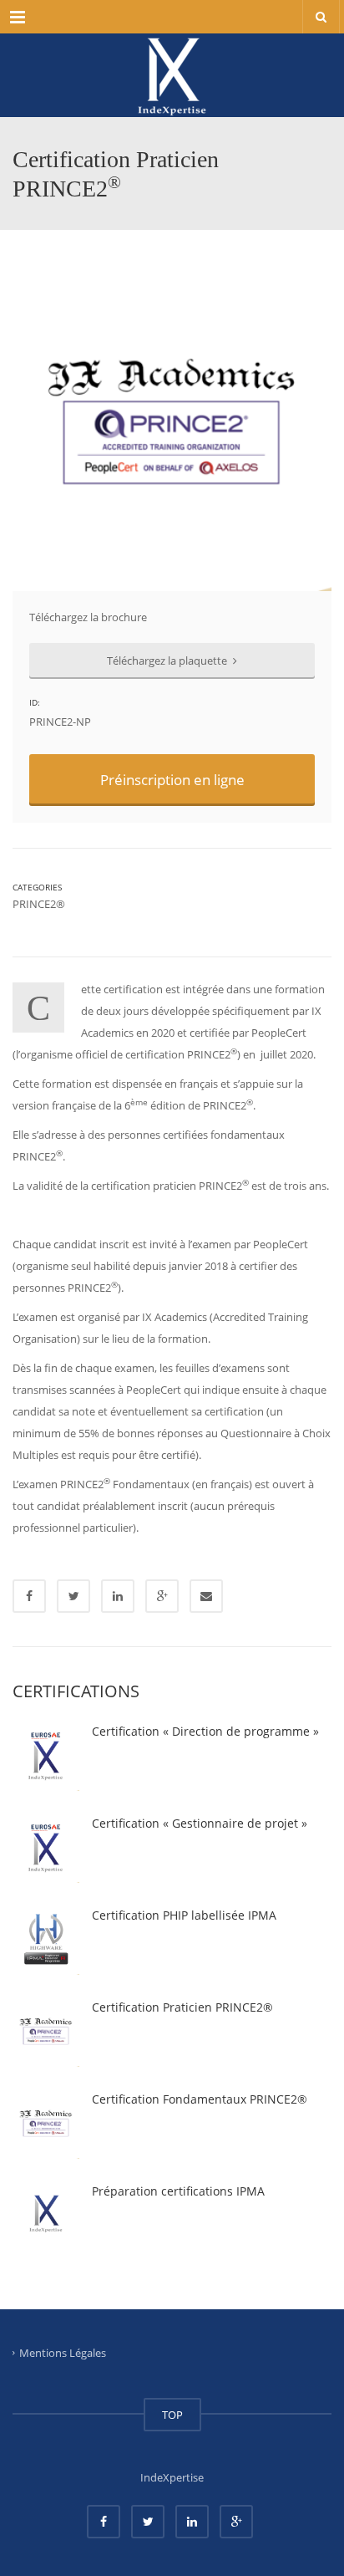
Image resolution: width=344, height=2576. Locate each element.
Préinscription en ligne (172, 780)
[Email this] (206, 1596)
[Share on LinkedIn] (118, 1596)
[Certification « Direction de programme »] (46, 1757)
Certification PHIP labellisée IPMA (184, 1915)
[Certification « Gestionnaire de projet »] (46, 1849)
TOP (172, 2415)
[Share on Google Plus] (162, 1596)
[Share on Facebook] (29, 1596)
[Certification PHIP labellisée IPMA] (46, 1941)
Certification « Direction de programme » (205, 1731)
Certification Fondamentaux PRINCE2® (200, 2099)
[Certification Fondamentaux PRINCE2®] (46, 2125)
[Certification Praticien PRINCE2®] (46, 2033)
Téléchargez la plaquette (168, 661)
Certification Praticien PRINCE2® (182, 2007)
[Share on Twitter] (73, 1596)
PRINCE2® (39, 904)
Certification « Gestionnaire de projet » (200, 1823)
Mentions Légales (63, 2352)
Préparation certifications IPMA (178, 2191)
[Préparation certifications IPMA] (46, 2217)
